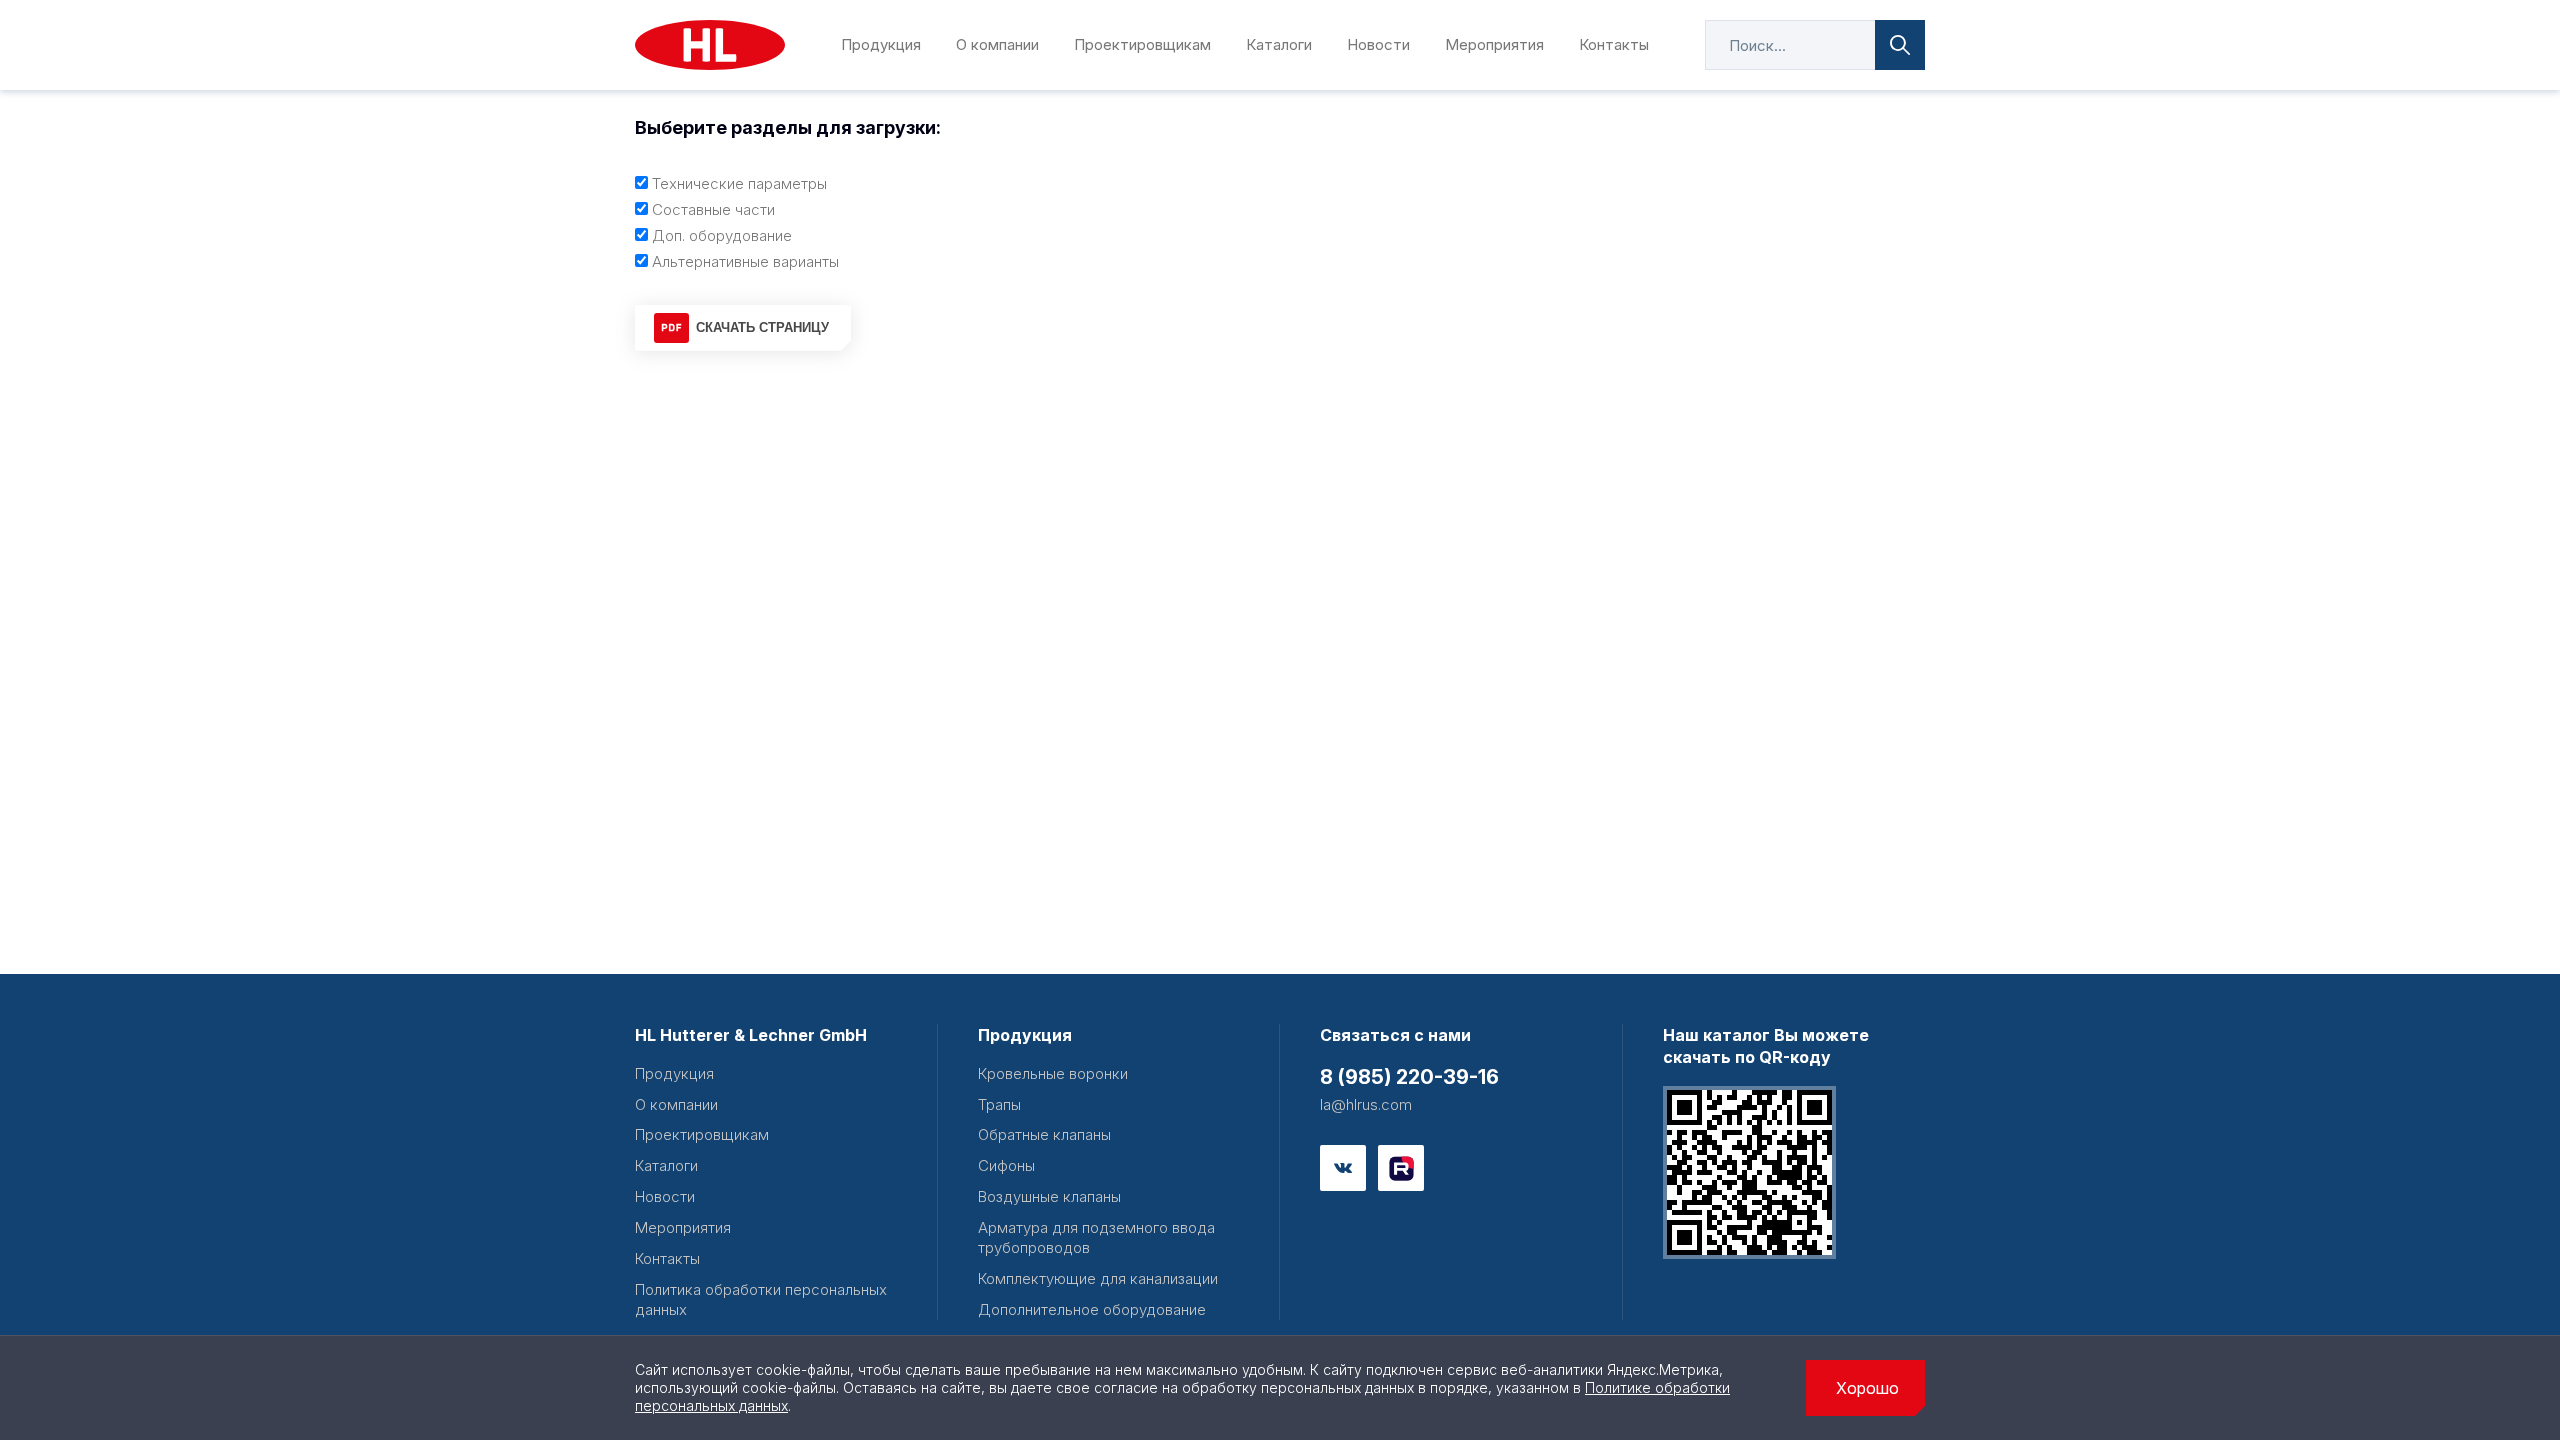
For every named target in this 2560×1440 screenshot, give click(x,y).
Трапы (999, 1104)
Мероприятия (1494, 44)
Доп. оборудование (722, 235)
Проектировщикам (1142, 44)
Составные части (713, 209)
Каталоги (1279, 44)
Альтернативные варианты (745, 261)
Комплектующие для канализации (1098, 1278)
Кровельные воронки (1053, 1073)
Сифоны (1006, 1165)
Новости (1378, 44)
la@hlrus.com (1366, 1104)
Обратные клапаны (1044, 1134)
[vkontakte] (1343, 1168)
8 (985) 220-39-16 (1409, 1077)
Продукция (881, 44)
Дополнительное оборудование (1092, 1309)
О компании (997, 44)
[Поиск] (1900, 45)
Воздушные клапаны (1049, 1196)
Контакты (1614, 44)
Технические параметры (739, 183)
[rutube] (1401, 1168)
